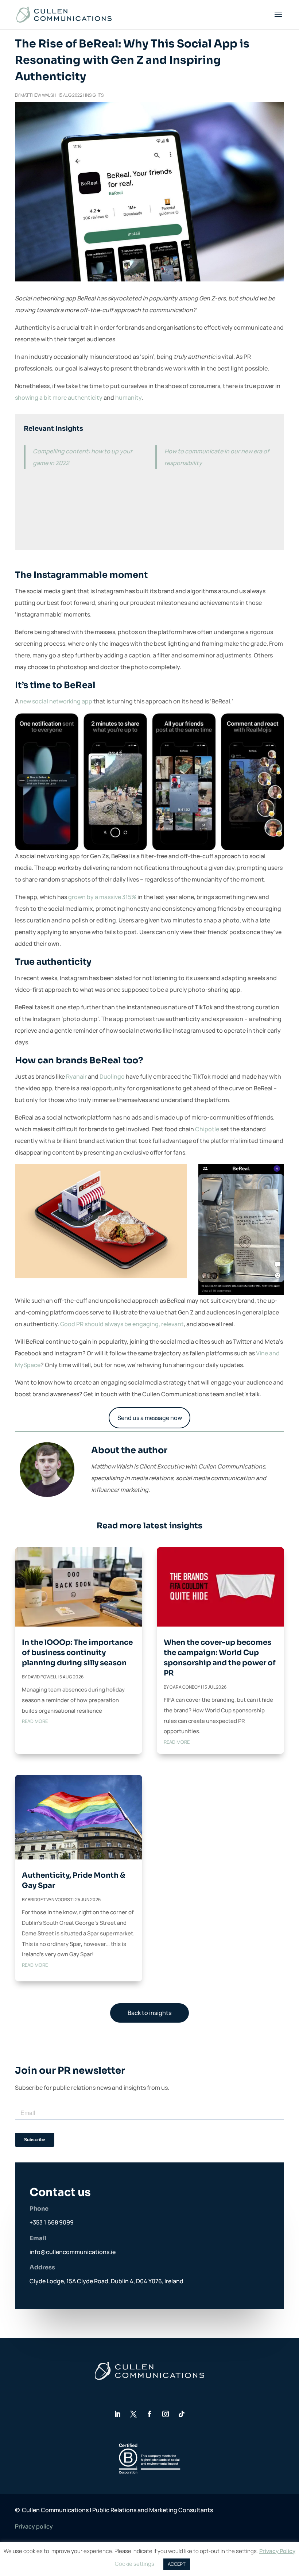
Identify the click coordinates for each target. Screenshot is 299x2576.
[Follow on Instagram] (166, 2414)
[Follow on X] (133, 2414)
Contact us (60, 2192)
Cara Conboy (185, 1687)
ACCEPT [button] (177, 2564)
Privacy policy (34, 2526)
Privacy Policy (277, 2551)
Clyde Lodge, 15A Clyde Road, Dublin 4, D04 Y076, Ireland (106, 2281)
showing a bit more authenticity (59, 398)
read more (35, 1721)
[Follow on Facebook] (149, 2414)
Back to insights (149, 2013)
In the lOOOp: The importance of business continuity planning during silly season (77, 1653)
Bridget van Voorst (50, 1899)
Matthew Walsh (38, 95)
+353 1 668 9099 (52, 2222)
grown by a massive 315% (102, 897)
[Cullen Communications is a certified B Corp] (149, 2472)
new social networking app (56, 701)
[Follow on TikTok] (182, 2414)
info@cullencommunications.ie (73, 2252)
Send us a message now (150, 1418)
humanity (128, 398)
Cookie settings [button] (135, 2564)
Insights (94, 95)
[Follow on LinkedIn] (117, 2414)
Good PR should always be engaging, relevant (122, 1324)
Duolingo (112, 1076)
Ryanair (76, 1076)
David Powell (42, 1677)
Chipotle (207, 1129)
